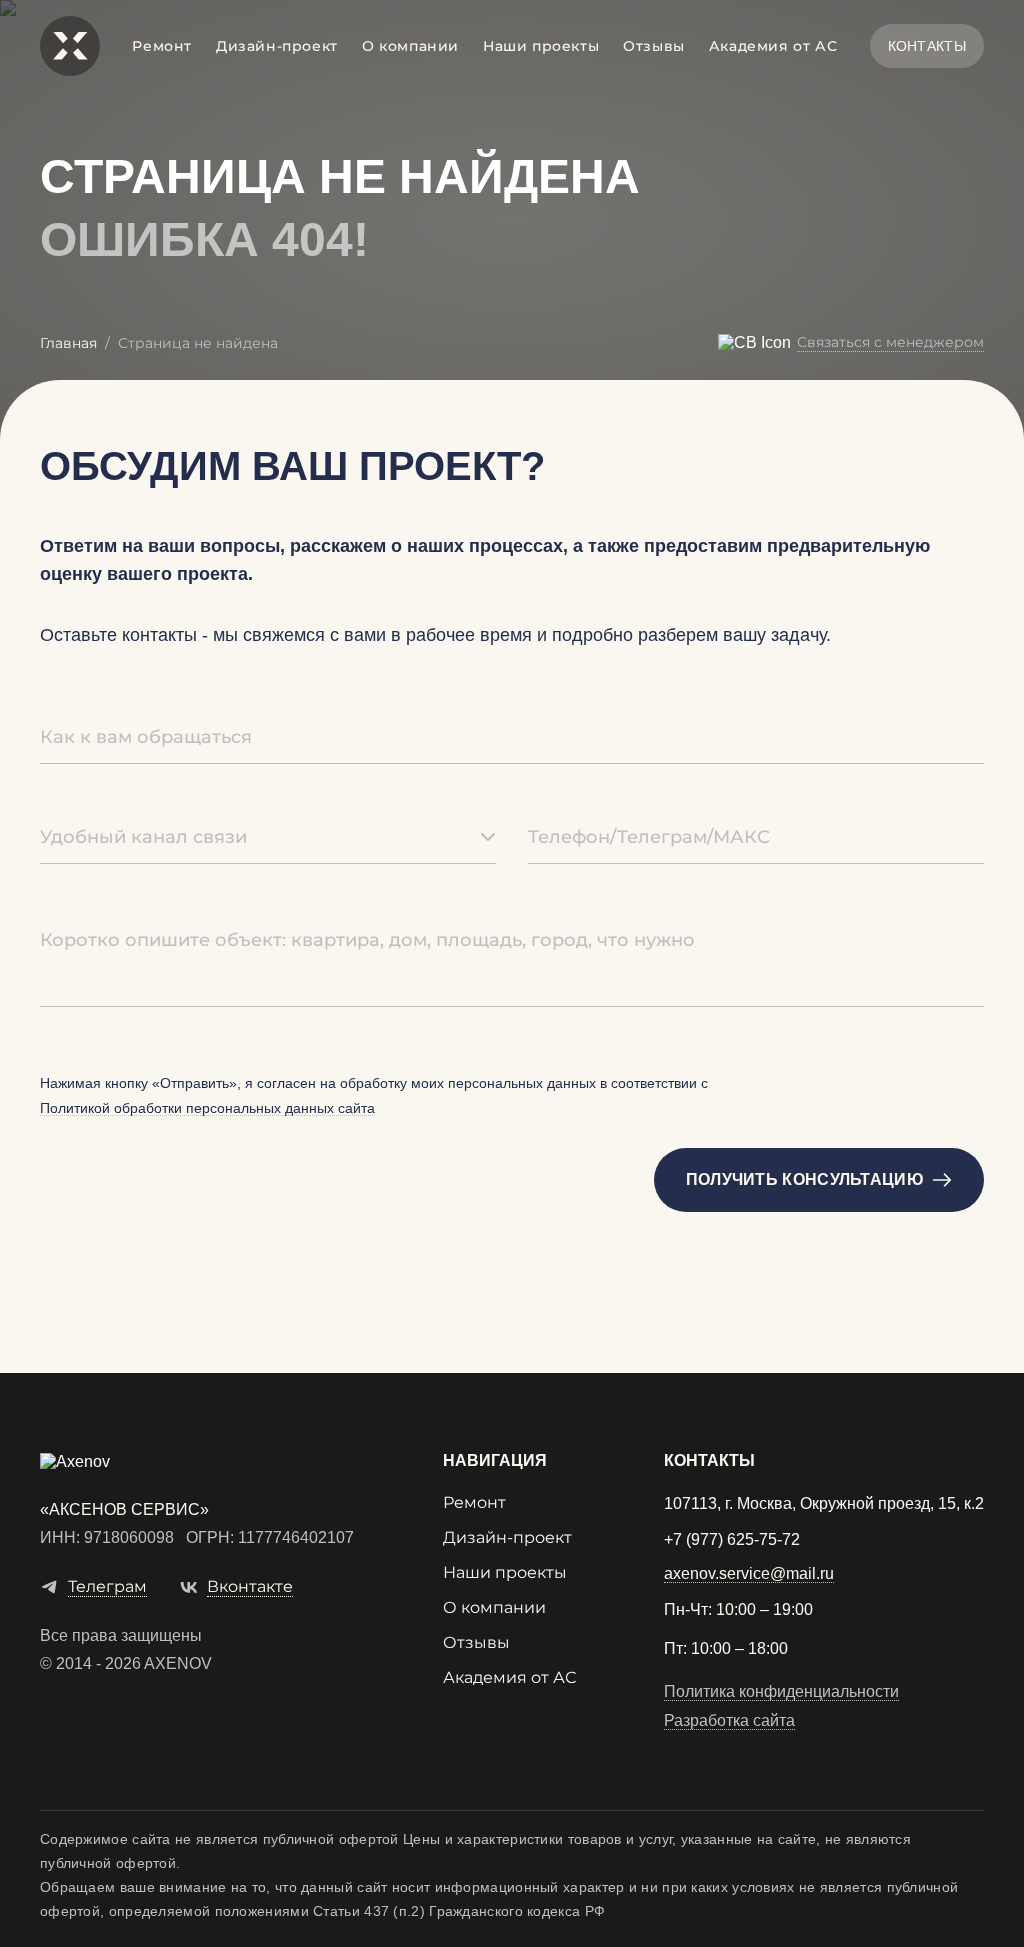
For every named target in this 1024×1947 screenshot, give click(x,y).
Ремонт (162, 46)
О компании (410, 46)
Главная (68, 343)
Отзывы (654, 46)
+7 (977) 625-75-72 (732, 1540)
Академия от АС (773, 46)
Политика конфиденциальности (781, 1692)
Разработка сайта (729, 1721)
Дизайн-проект (277, 46)
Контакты (927, 46)
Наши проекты (541, 46)
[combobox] (268, 838)
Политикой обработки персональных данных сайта (207, 1108)
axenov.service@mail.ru (749, 1574)
